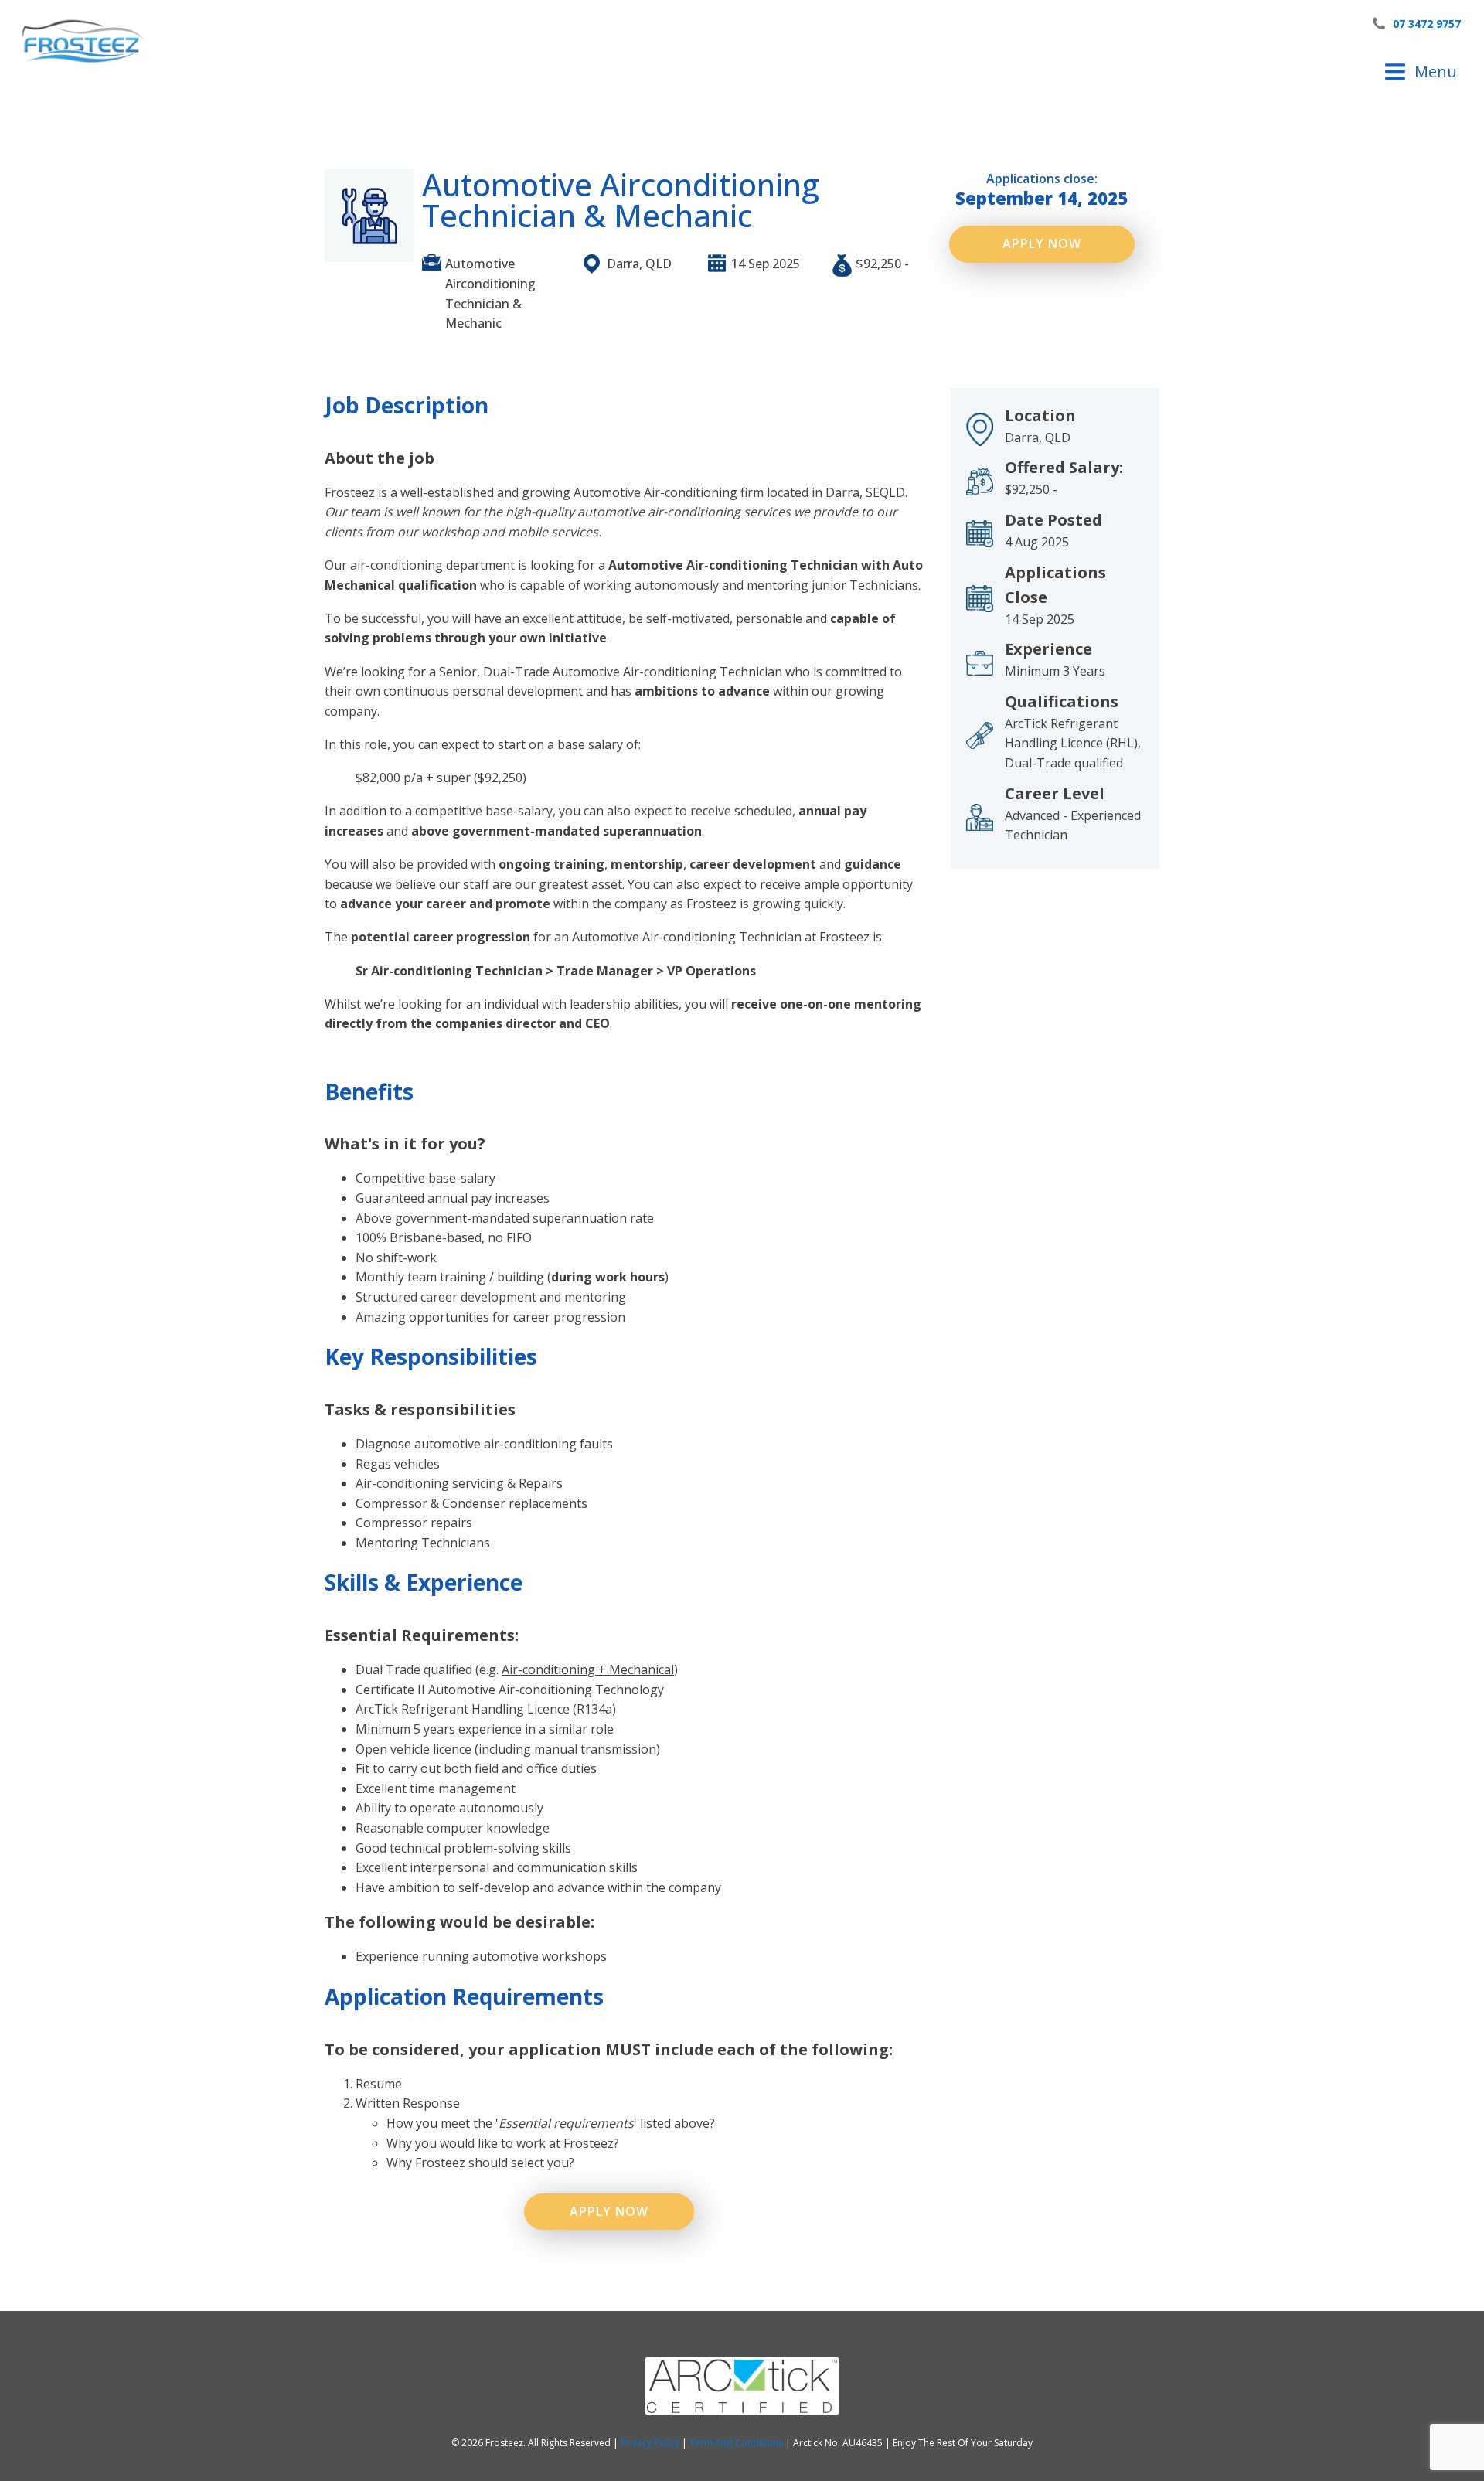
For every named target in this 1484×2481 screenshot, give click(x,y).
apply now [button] (1042, 243)
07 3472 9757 (1427, 24)
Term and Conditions (737, 2443)
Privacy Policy (651, 2443)
